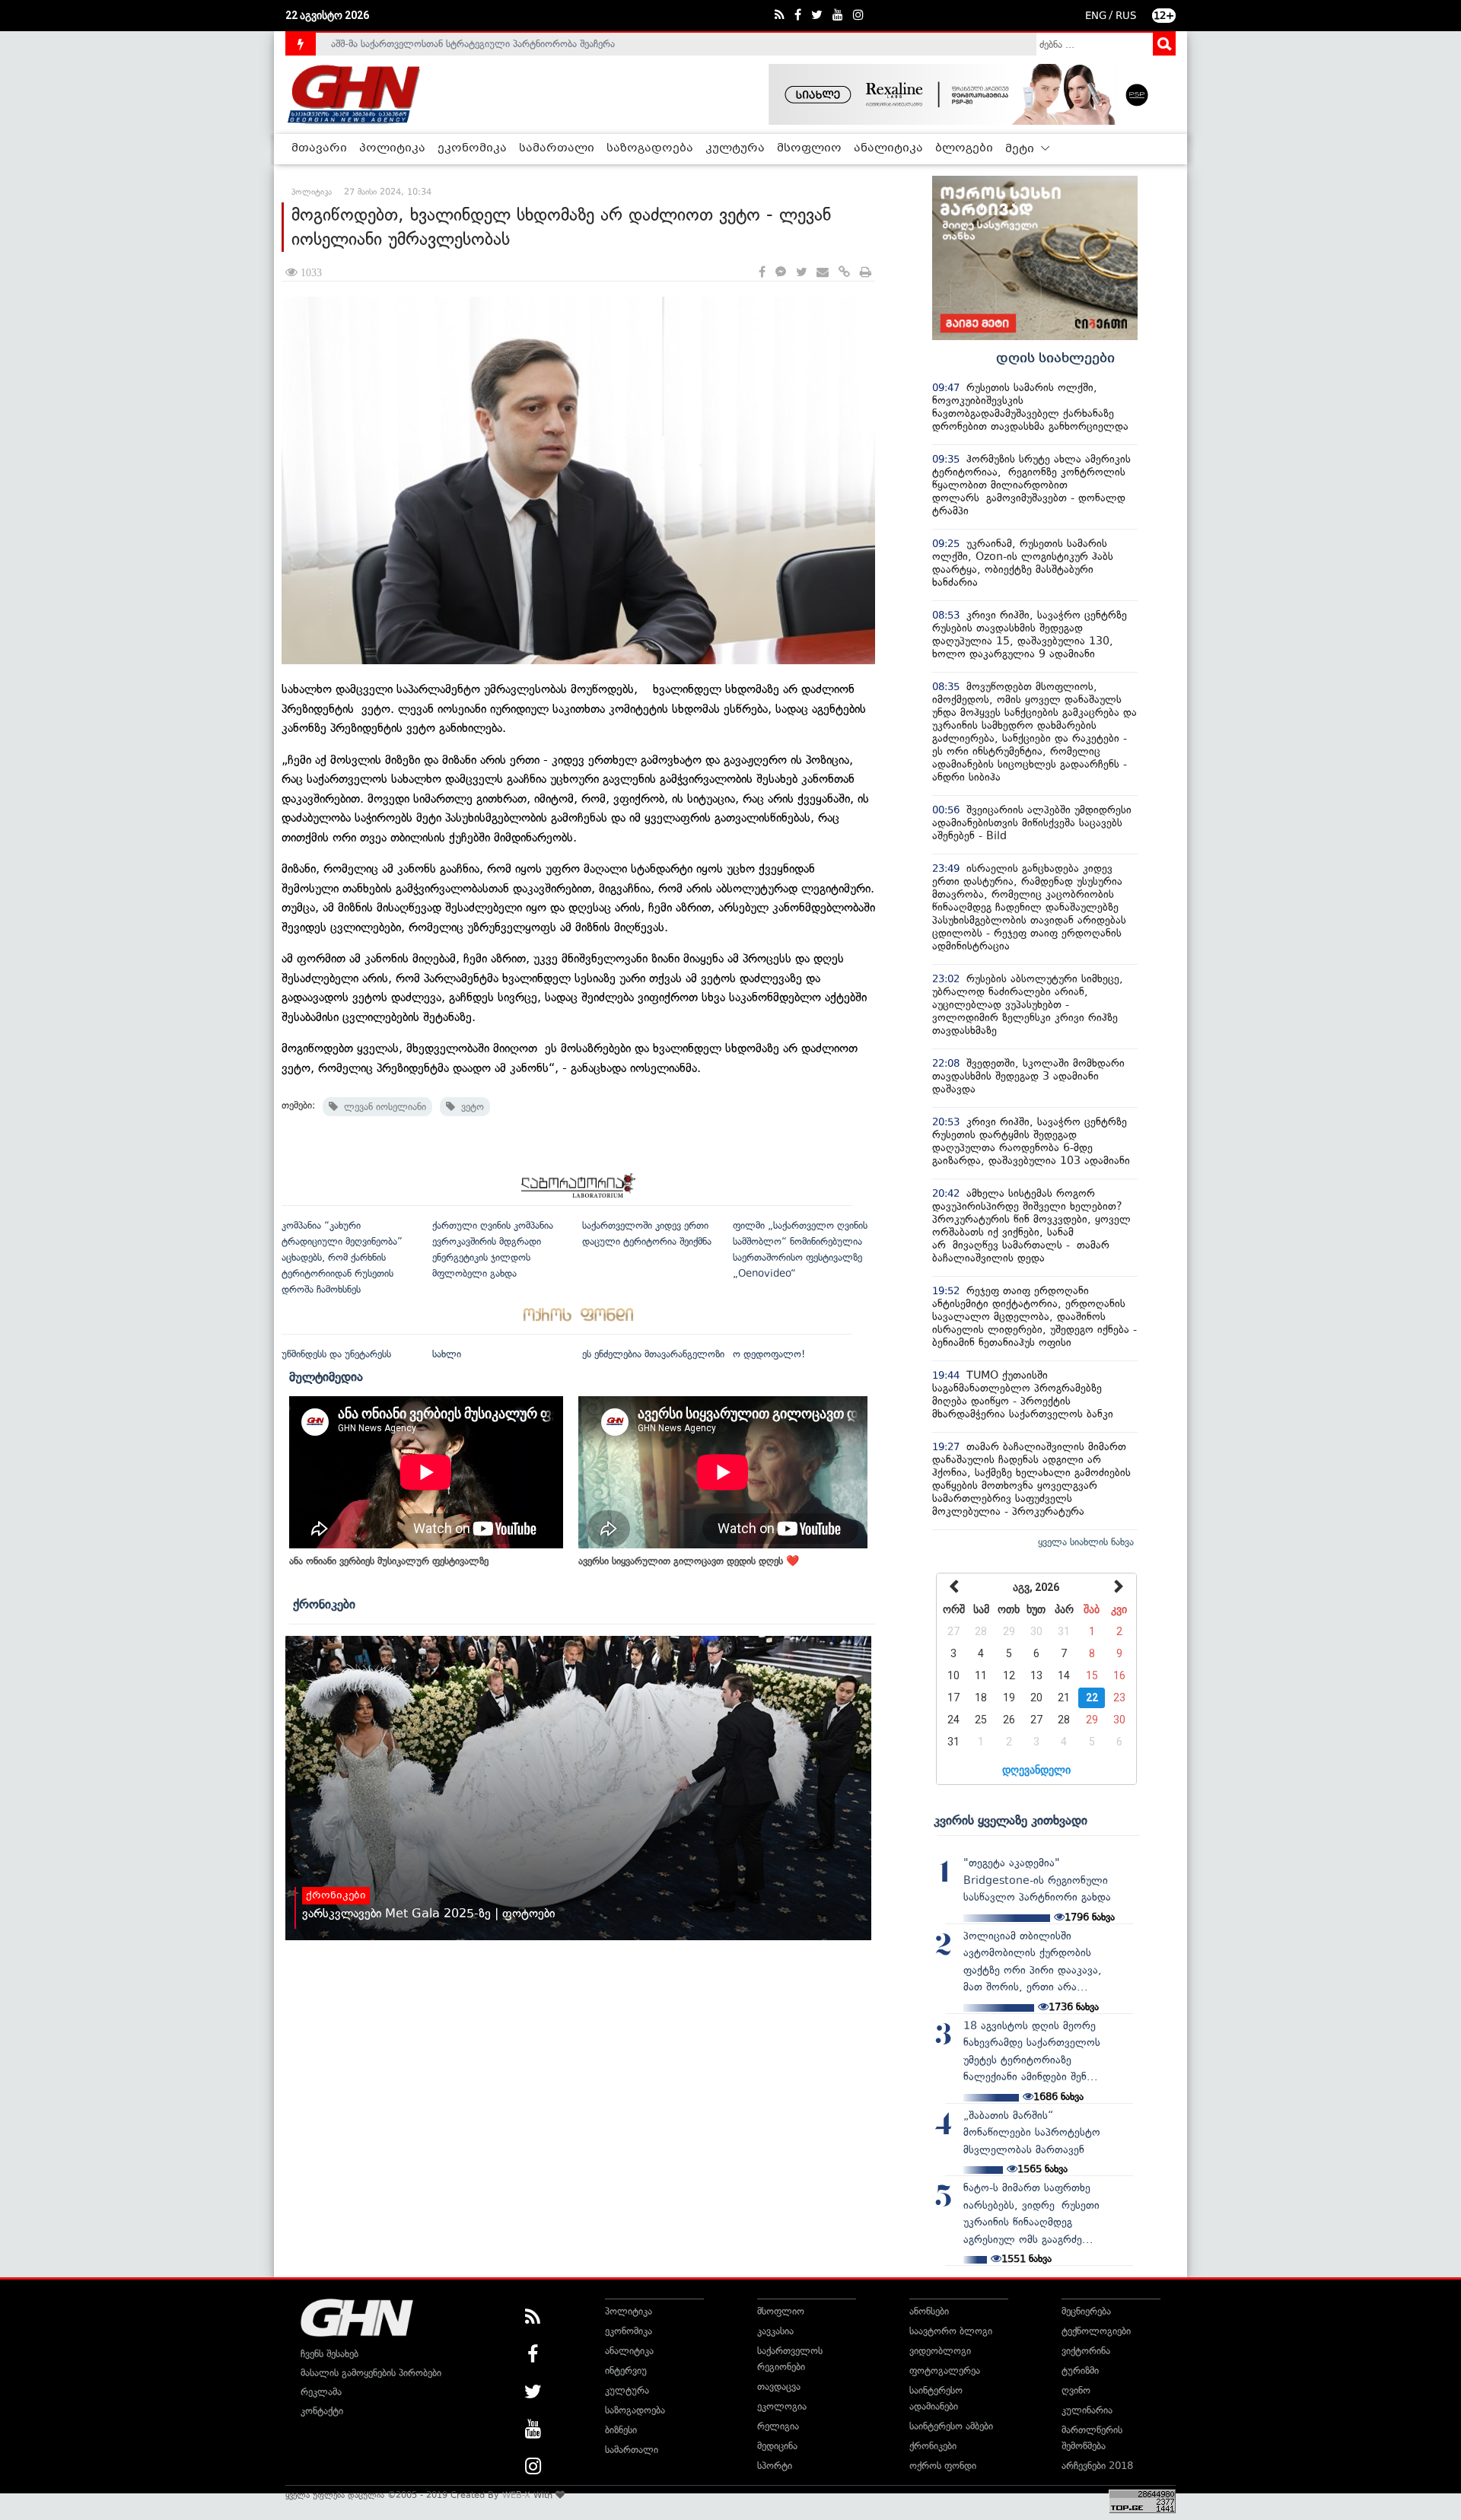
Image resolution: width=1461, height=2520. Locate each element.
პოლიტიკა (392, 148)
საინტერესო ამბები (951, 2426)
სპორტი (775, 2466)
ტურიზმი (1080, 2370)
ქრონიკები (324, 1604)
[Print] (866, 273)
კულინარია (1087, 2410)
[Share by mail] (823, 273)
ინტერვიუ (626, 2370)
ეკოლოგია (782, 2406)
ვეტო (469, 1107)
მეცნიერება (1086, 2311)
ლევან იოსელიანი (382, 1107)
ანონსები (929, 2311)
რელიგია (778, 2426)
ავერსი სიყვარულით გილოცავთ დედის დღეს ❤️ (689, 1561)
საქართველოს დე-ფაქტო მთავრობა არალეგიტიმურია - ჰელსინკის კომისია (501, 44)
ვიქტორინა (1086, 2351)
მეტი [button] (1021, 149)
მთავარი (319, 148)
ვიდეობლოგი (940, 2351)
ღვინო (1076, 2390)
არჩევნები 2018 (1097, 2466)
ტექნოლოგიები (1096, 2331)
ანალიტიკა (888, 148)
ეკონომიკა (472, 148)
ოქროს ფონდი (943, 2466)
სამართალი (557, 148)
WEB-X (516, 2495)
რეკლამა (321, 2392)
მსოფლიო (809, 148)
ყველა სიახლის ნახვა (1086, 1542)
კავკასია (775, 2331)
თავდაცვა (779, 2386)
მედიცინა (777, 2446)
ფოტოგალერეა (945, 2370)
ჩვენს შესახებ (329, 2354)
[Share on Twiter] (801, 273)
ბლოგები (964, 148)
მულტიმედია (326, 1376)
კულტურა (735, 148)
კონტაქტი (322, 2411)
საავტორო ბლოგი (951, 2331)
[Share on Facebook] (762, 273)
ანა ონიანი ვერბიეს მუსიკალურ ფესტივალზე (389, 1561)
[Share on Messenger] (781, 273)
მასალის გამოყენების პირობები (371, 2373)
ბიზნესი (621, 2430)
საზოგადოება (650, 148)
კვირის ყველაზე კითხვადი (1011, 1820)
